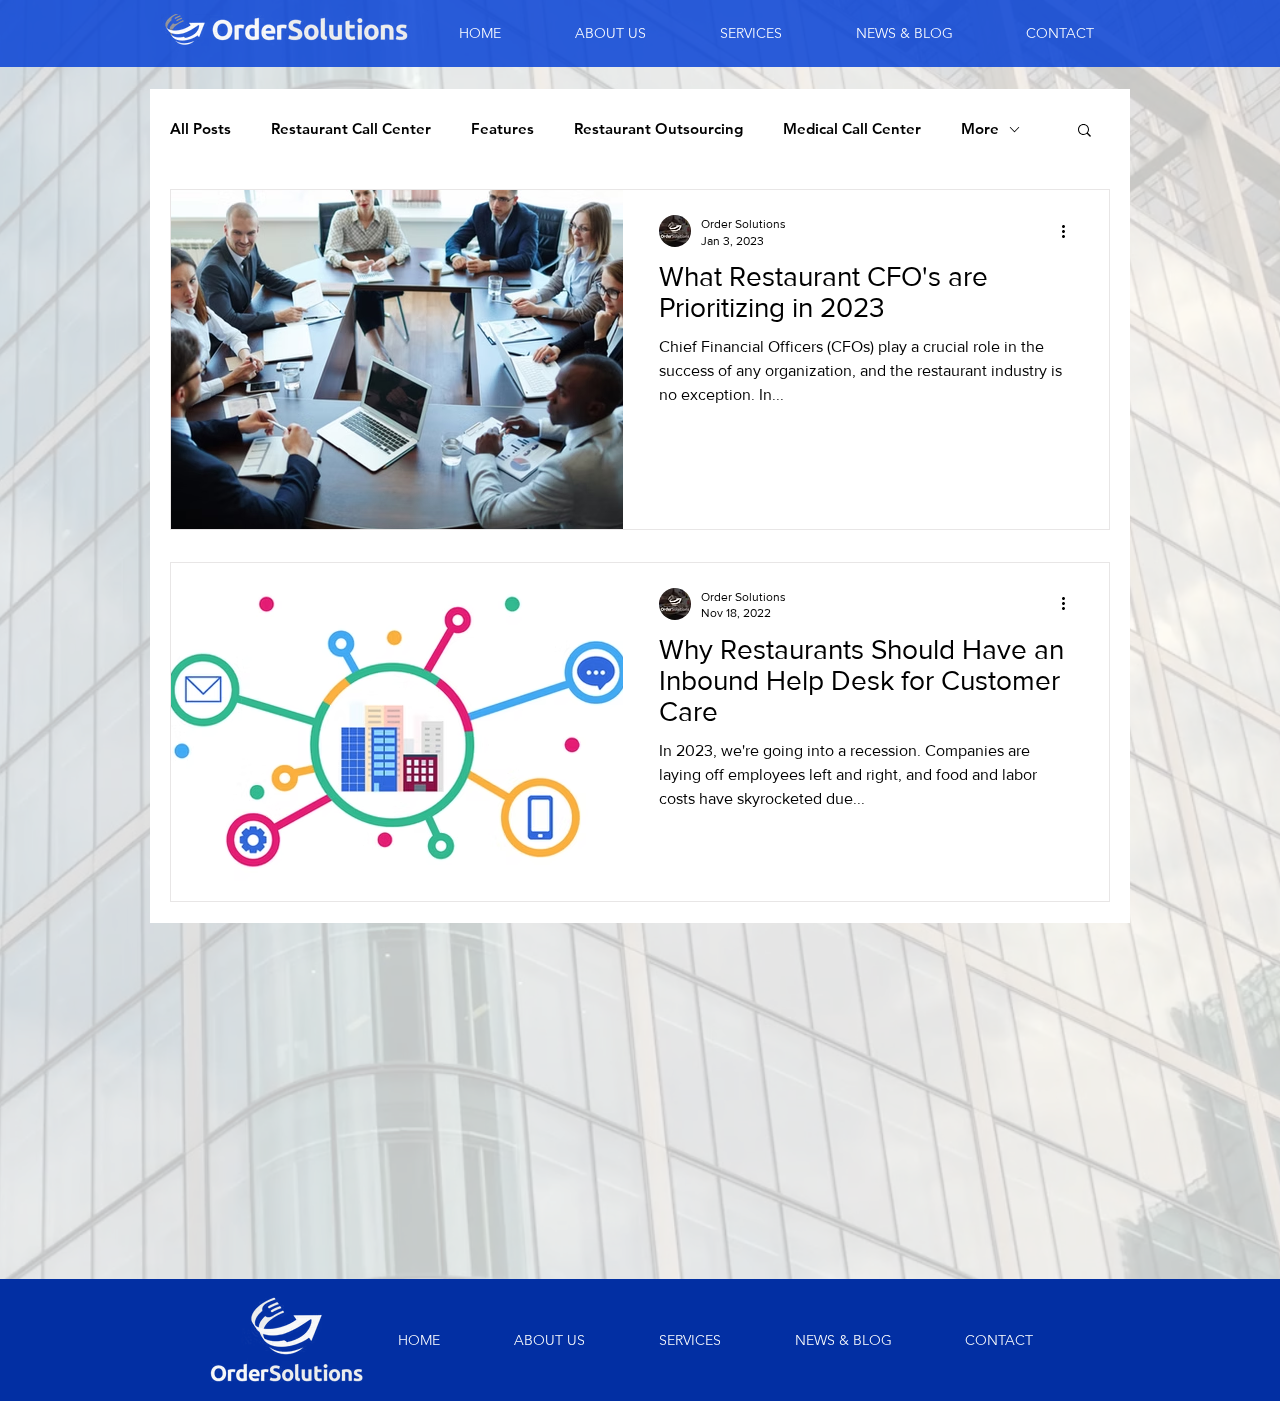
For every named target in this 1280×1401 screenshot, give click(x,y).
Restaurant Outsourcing (658, 129)
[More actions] (1070, 231)
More (980, 129)
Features (502, 129)
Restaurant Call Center (351, 129)
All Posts (200, 129)
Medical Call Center (852, 129)
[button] (1084, 131)
